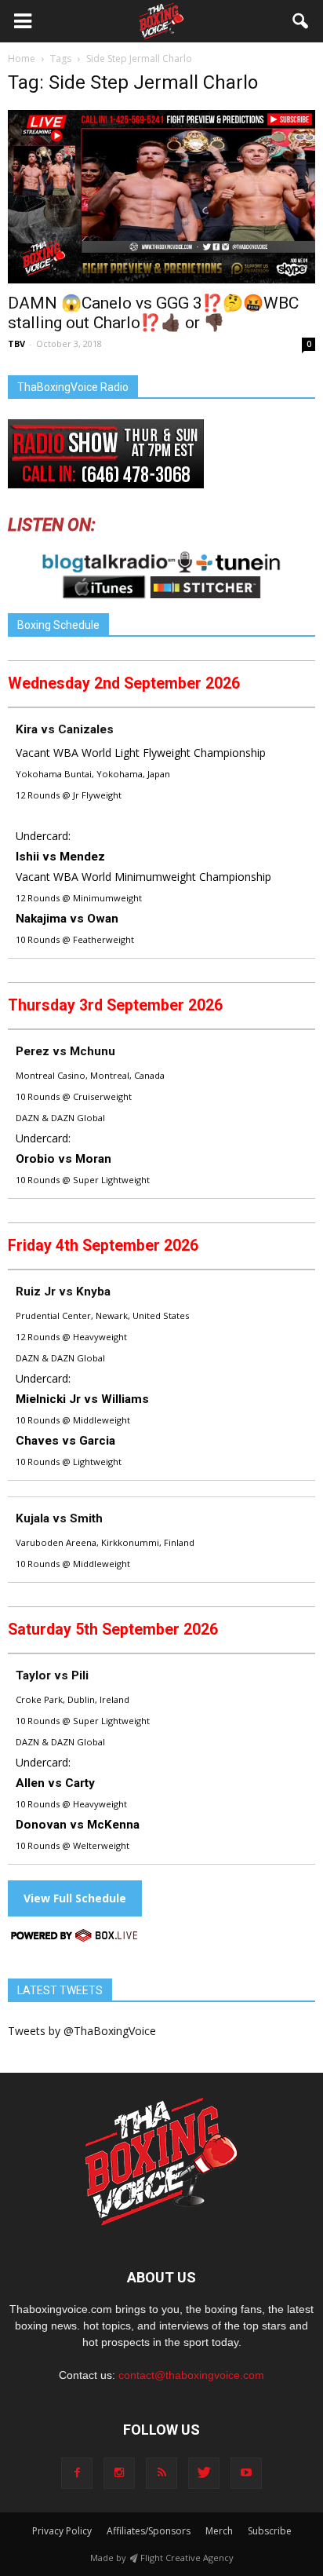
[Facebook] (77, 2473)
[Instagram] (119, 2473)
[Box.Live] (74, 1938)
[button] (301, 21)
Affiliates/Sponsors (149, 2531)
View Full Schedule (75, 1898)
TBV (16, 343)
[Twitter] (204, 2473)
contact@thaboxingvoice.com (191, 2375)
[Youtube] (246, 2473)
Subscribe (270, 2531)
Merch (219, 2531)
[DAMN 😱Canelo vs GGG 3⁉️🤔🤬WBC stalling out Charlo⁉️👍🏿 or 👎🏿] (161, 197)
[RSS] (161, 2473)
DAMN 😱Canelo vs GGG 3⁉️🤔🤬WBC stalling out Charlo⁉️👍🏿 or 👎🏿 (153, 313)
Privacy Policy (62, 2531)
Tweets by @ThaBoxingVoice (82, 2031)
